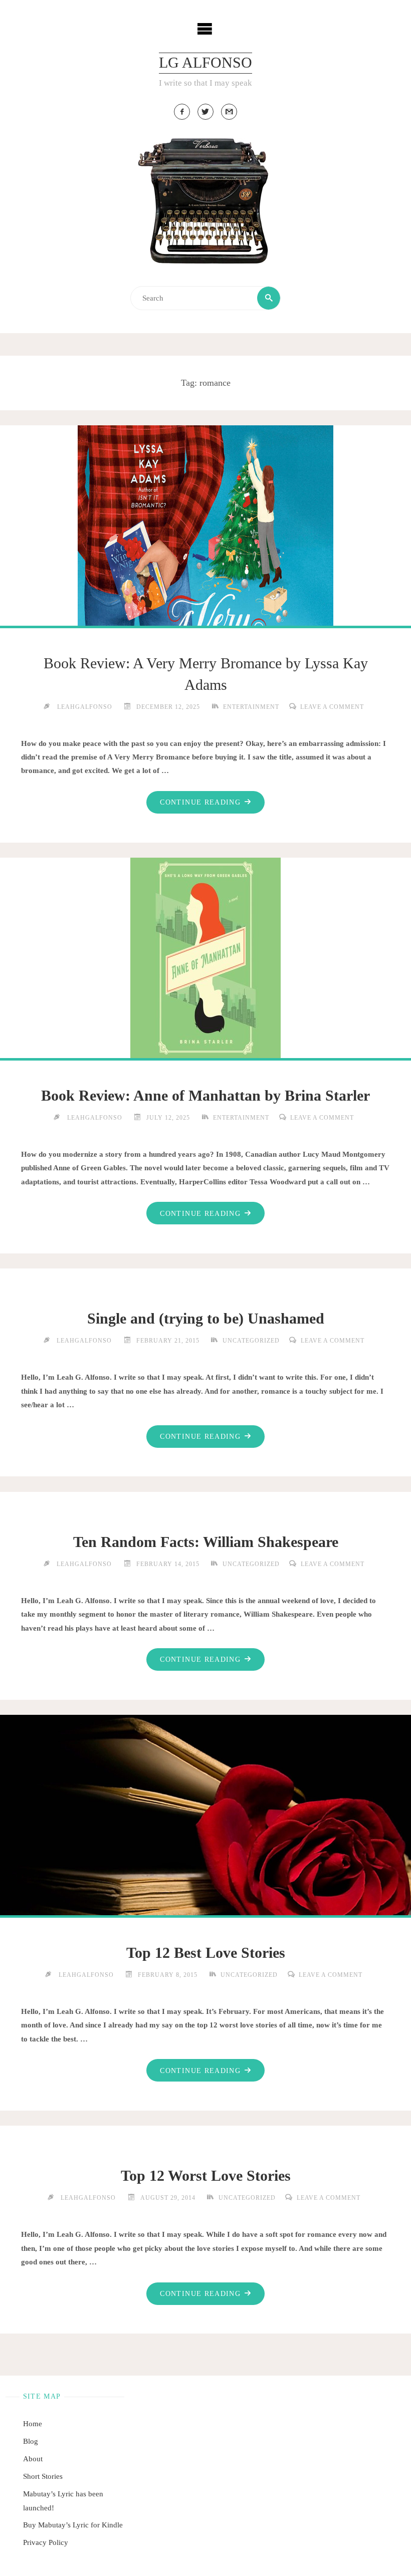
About (33, 2459)
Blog (31, 2441)
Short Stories (43, 2476)
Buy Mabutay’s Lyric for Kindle (73, 2525)
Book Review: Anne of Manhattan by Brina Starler (205, 1096)
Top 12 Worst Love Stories (206, 2176)
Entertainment (251, 707)
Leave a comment (332, 707)
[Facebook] (182, 112)
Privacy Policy (46, 2542)
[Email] (229, 112)
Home (33, 2423)
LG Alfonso (205, 63)
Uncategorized (251, 1341)
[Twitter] (205, 112)
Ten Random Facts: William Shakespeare (206, 1542)
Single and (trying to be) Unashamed (206, 1319)
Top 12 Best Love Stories (206, 1953)
